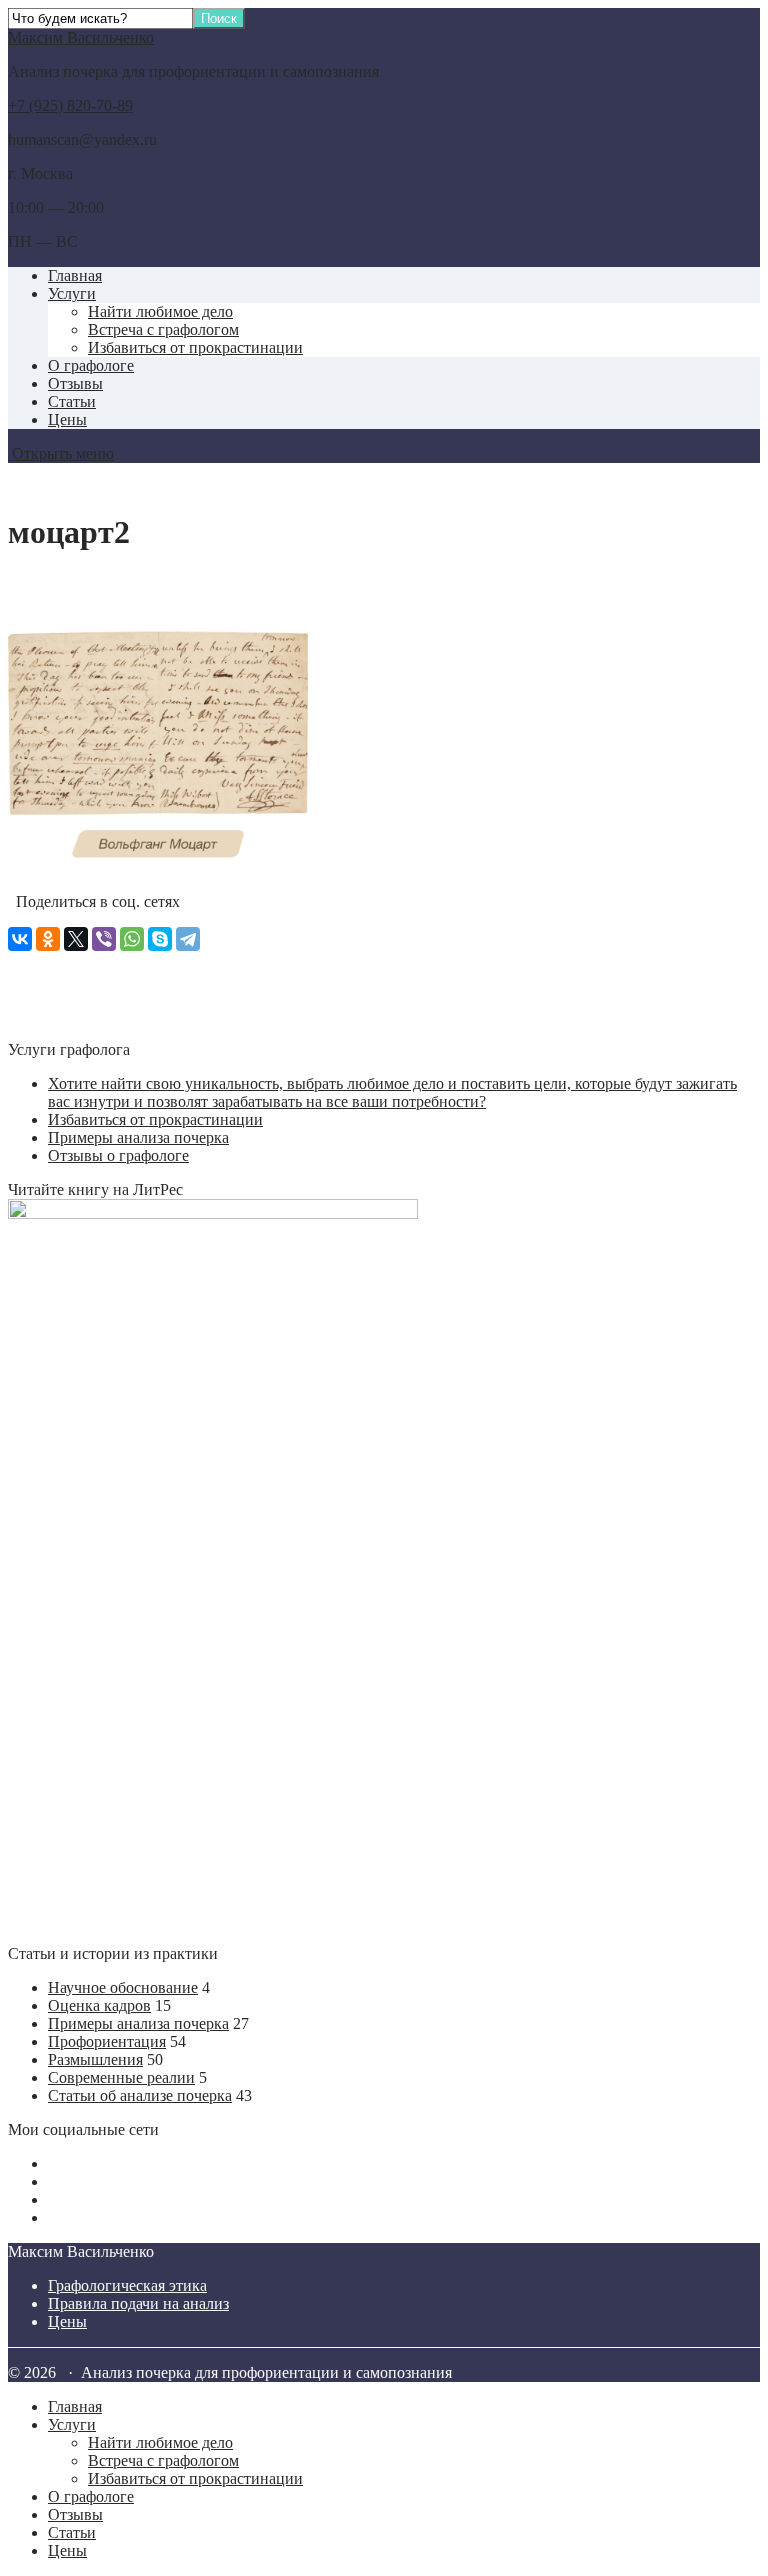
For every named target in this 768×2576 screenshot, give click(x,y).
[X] (76, 939)
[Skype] (160, 939)
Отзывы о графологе (118, 1155)
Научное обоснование (123, 1987)
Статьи (72, 401)
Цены (67, 419)
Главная (75, 275)
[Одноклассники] (48, 939)
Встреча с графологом (163, 329)
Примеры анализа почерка (138, 1137)
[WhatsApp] (132, 939)
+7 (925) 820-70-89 (70, 105)
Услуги (72, 293)
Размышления (95, 2059)
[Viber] (104, 939)
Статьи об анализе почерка (140, 2095)
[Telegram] (188, 939)
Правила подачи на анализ (138, 2303)
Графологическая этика (127, 2285)
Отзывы (75, 383)
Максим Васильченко (81, 37)
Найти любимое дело (160, 311)
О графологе (91, 365)
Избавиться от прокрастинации (195, 347)
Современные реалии (121, 2077)
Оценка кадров (99, 2005)
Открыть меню (61, 453)
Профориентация (107, 2041)
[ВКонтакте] (20, 939)
